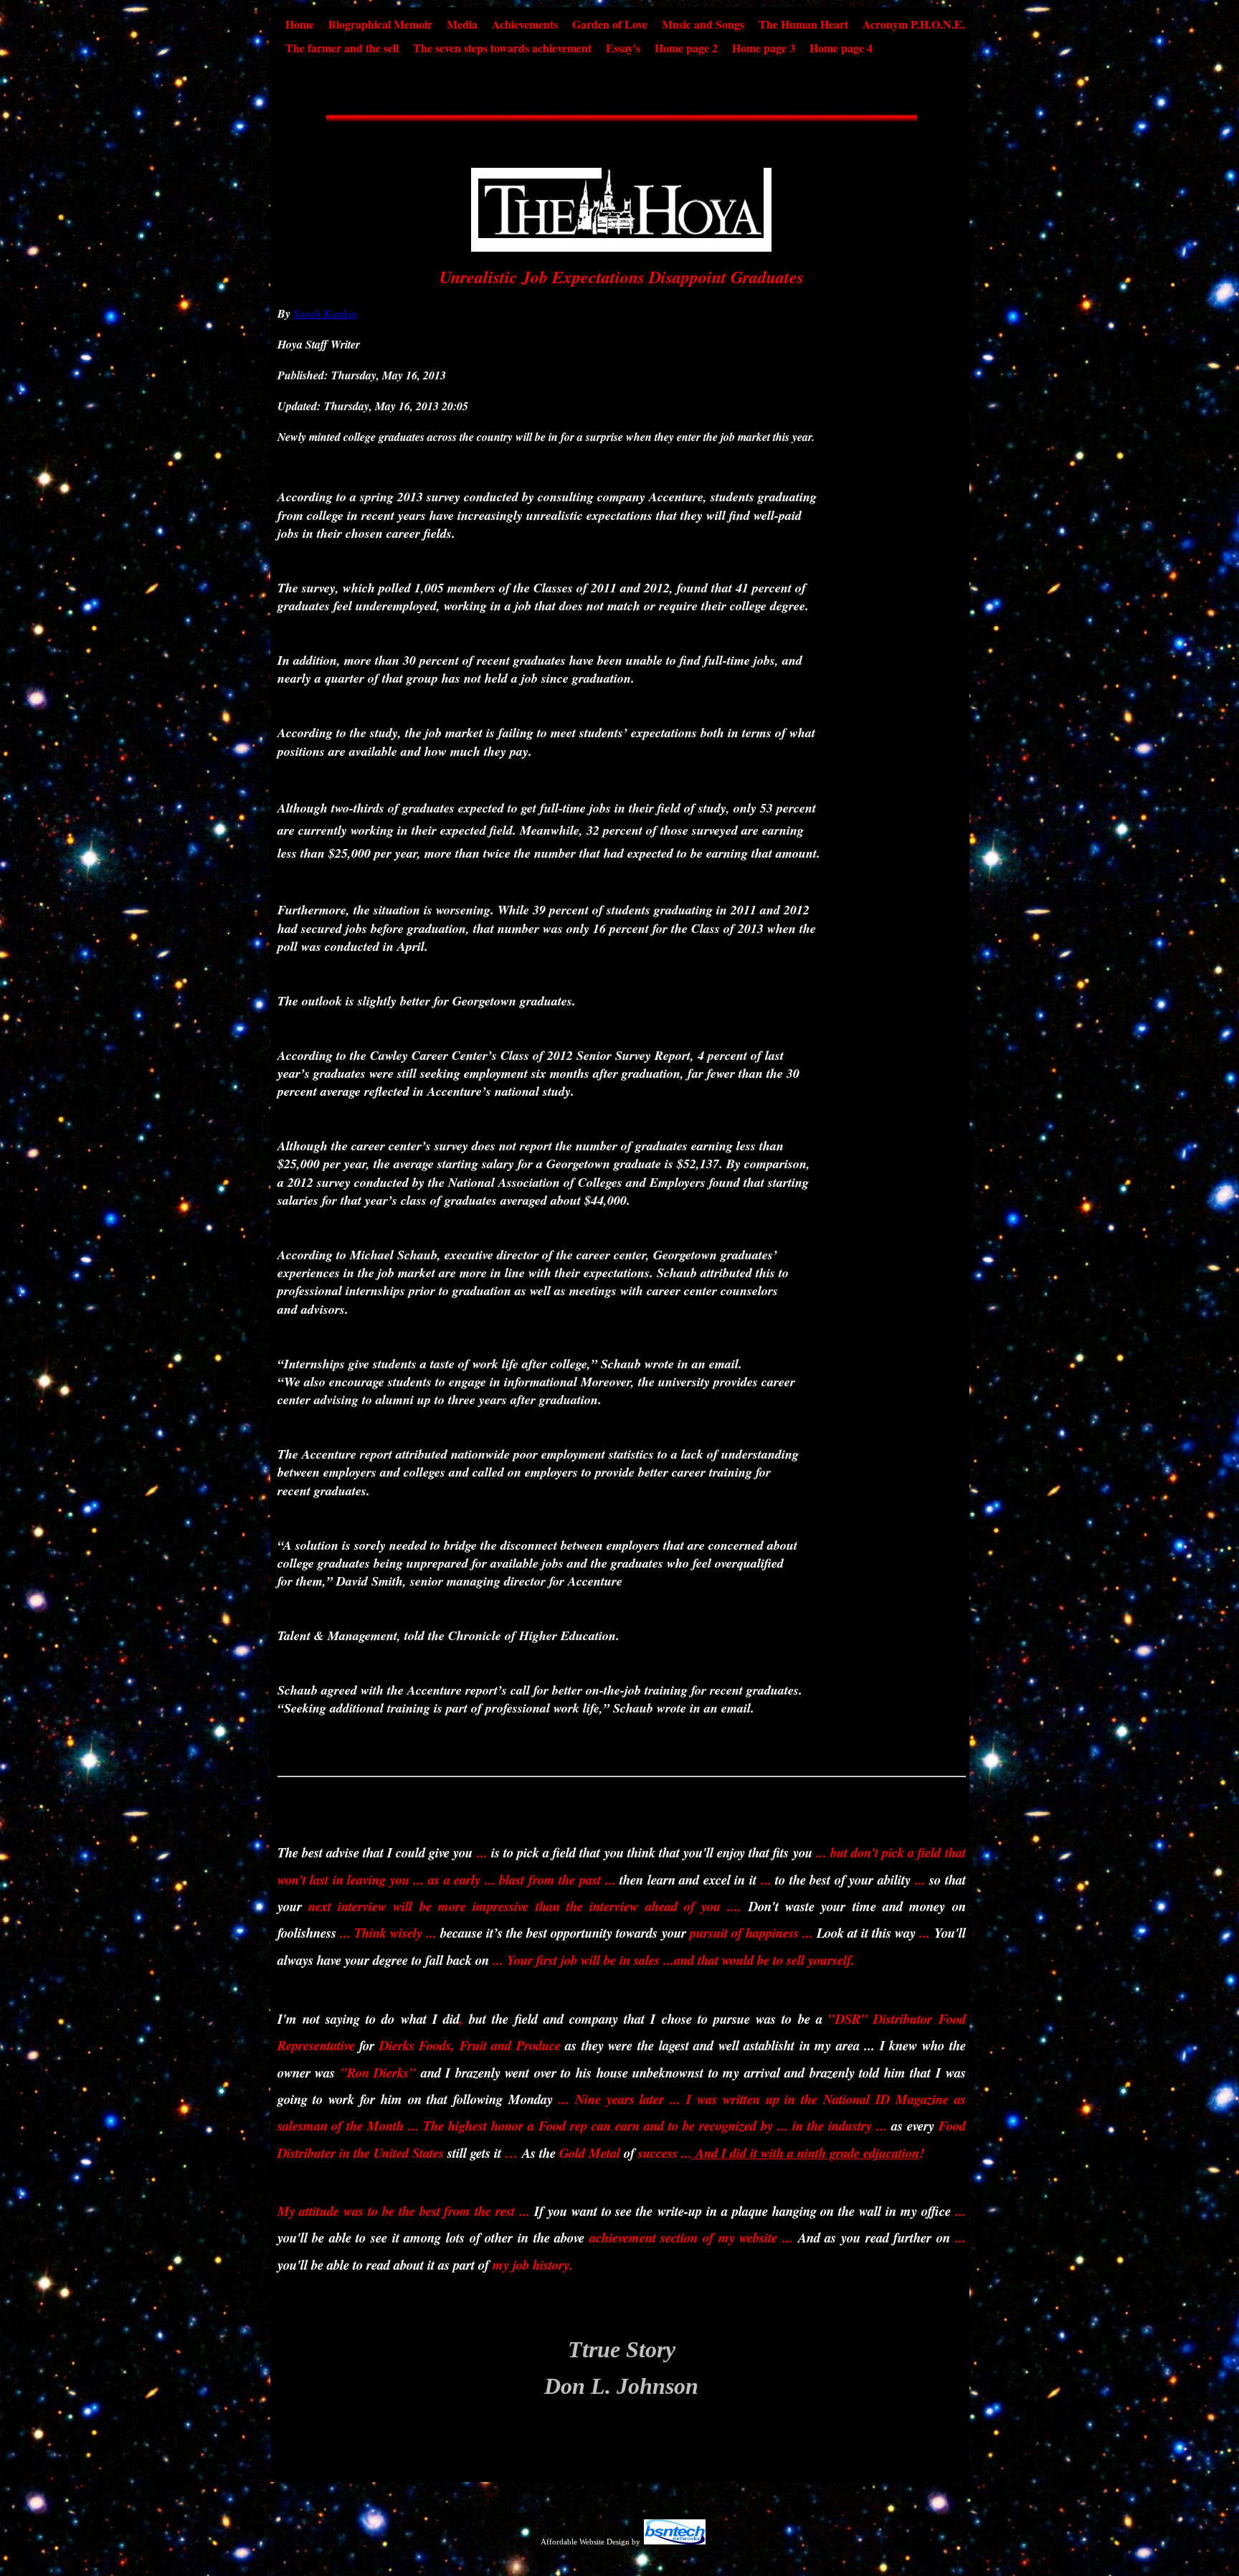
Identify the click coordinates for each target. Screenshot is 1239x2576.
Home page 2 (686, 48)
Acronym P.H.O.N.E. (914, 24)
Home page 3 (764, 48)
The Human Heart (803, 24)
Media (462, 24)
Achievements (525, 24)
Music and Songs (703, 24)
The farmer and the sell (342, 48)
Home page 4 (841, 48)
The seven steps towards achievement (502, 48)
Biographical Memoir (380, 24)
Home (300, 24)
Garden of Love (610, 24)
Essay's (623, 48)
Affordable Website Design (585, 2542)
